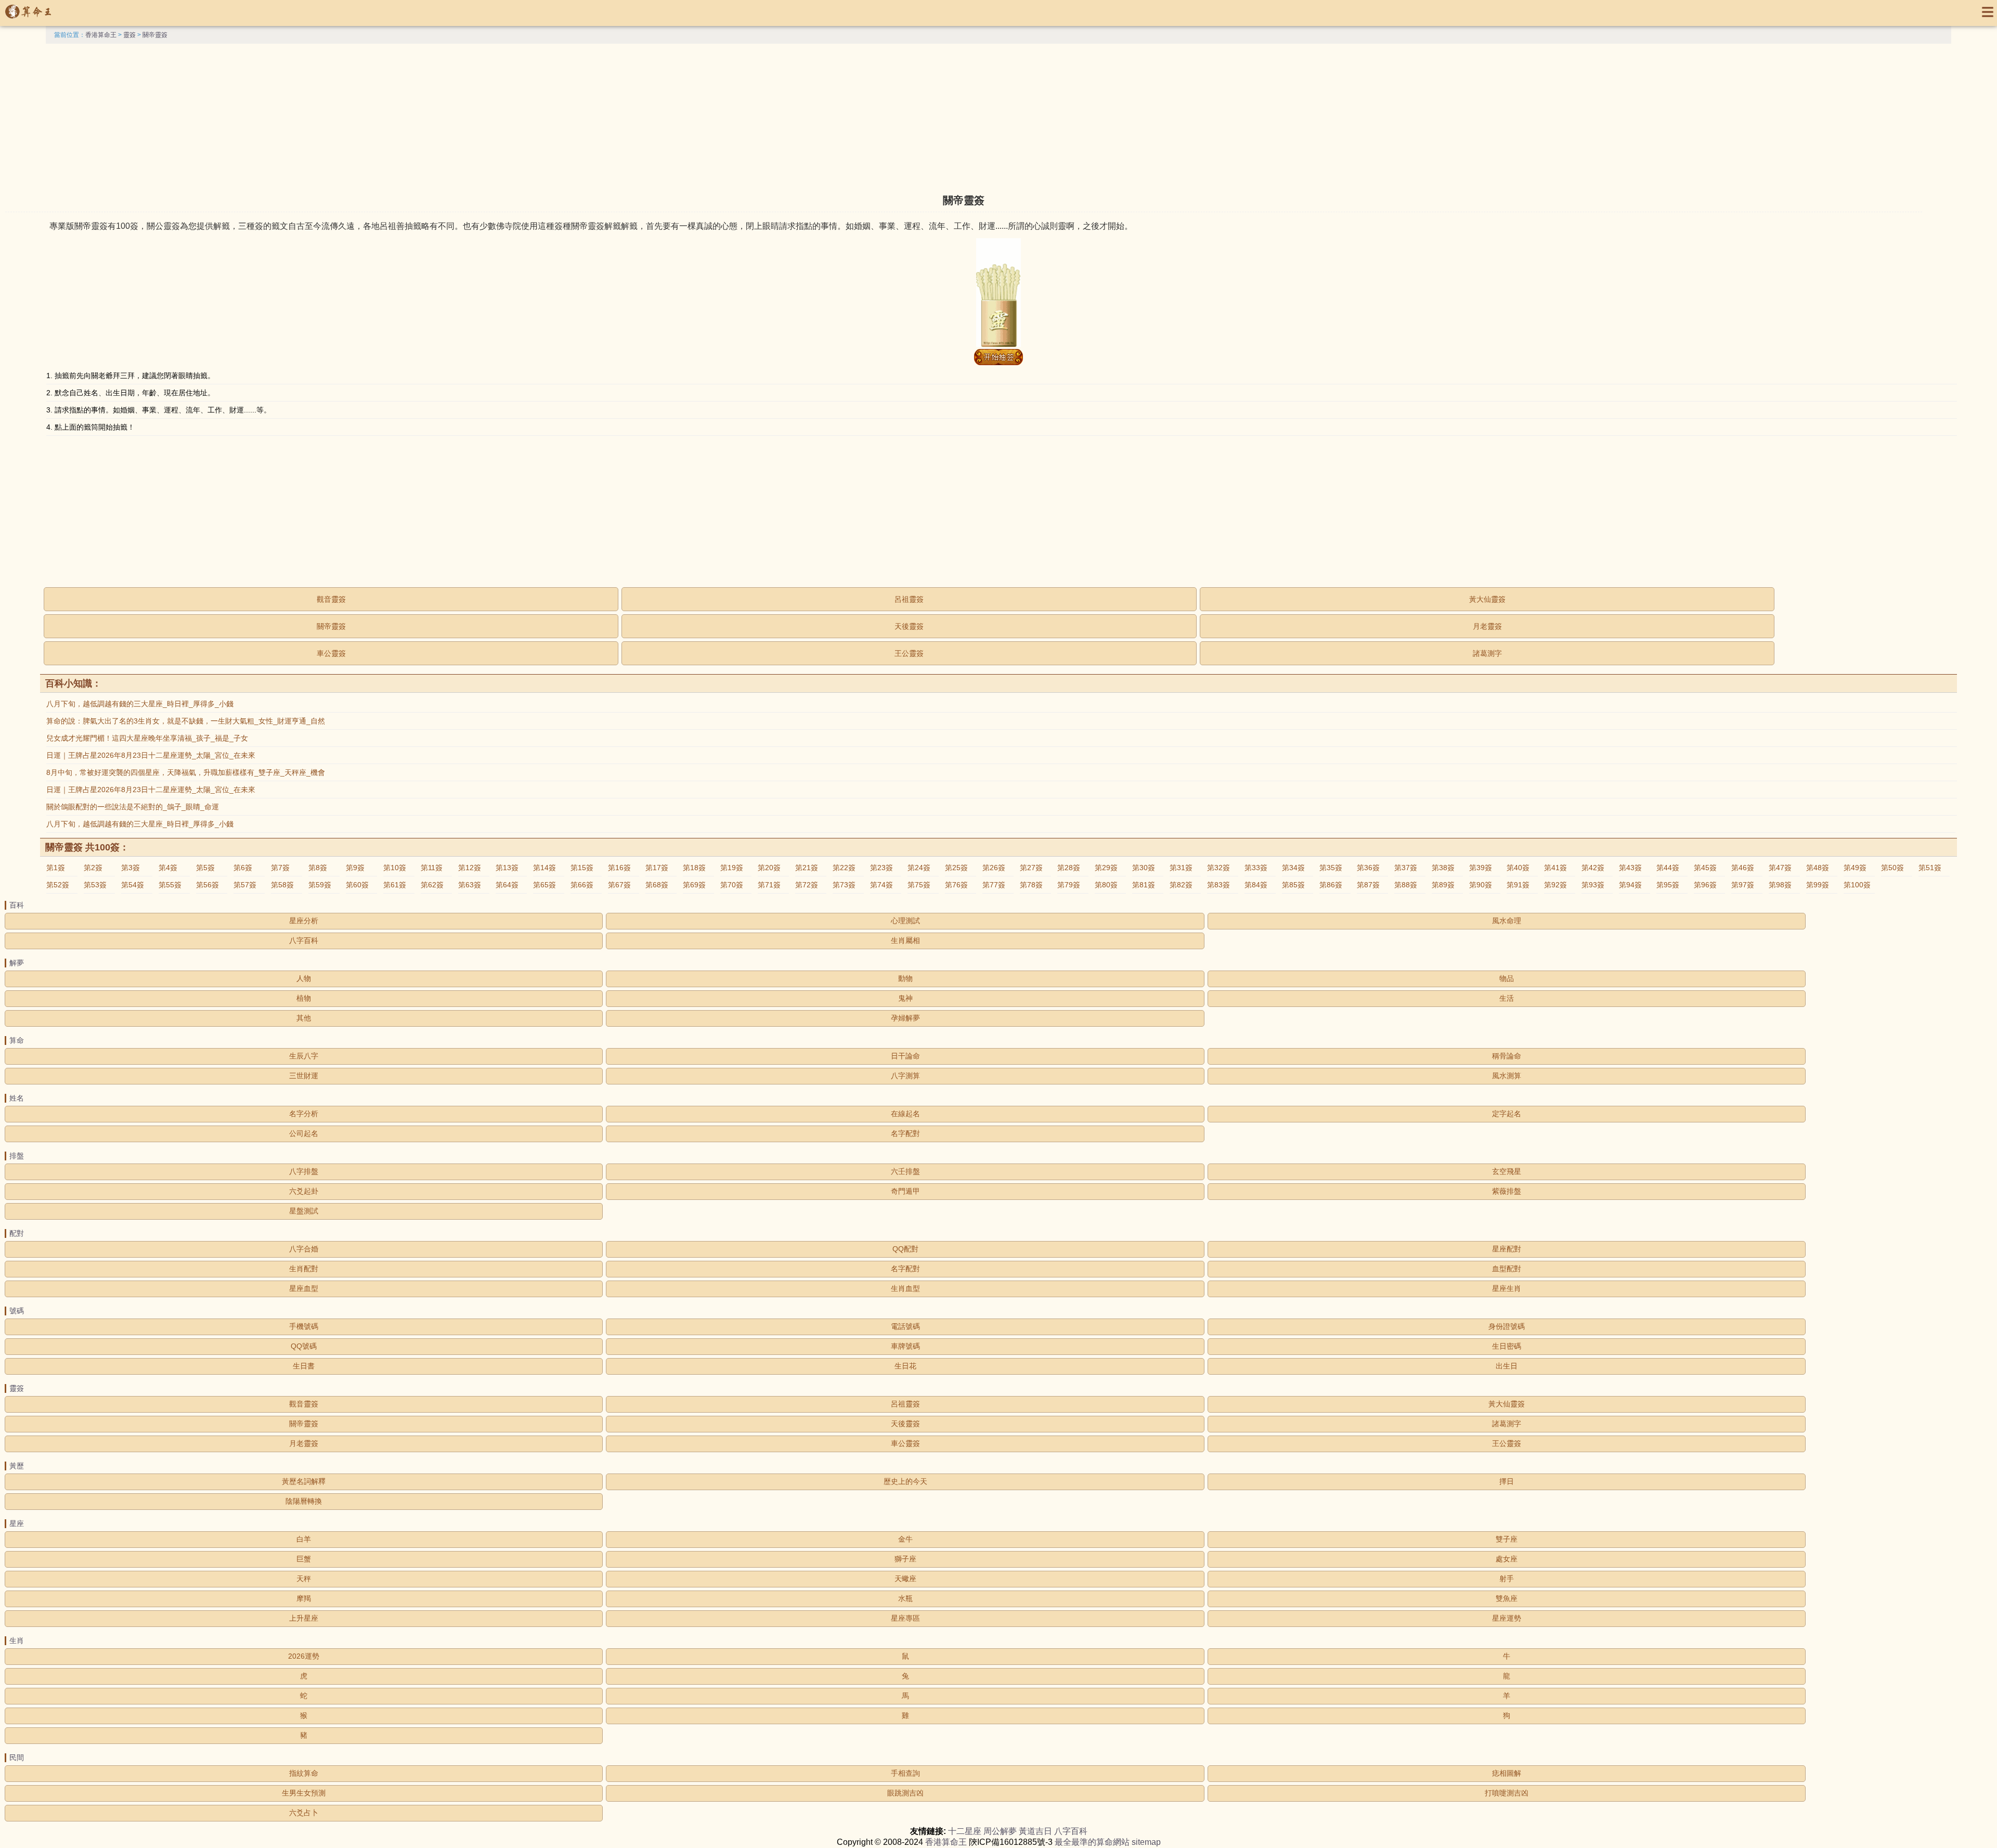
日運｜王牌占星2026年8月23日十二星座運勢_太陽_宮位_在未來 (151, 755)
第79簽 (1069, 885)
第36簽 (1368, 868)
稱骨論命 (1507, 1056)
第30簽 (1144, 868)
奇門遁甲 (905, 1191)
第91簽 (1518, 885)
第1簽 (56, 868)
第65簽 (544, 885)
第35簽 (1331, 868)
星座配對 (1507, 1249)
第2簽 (93, 868)
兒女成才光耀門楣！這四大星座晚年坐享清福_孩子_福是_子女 (147, 738)
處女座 (1507, 1559)
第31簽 (1181, 868)
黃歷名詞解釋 (304, 1481)
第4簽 (168, 868)
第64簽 (507, 885)
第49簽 (1855, 868)
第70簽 (732, 885)
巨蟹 (304, 1559)
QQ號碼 (304, 1346)
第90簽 (1481, 885)
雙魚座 (1507, 1598)
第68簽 (657, 885)
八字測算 (905, 1076)
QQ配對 (905, 1249)
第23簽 (881, 868)
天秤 (304, 1579)
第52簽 (58, 885)
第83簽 (1218, 885)
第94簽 (1630, 885)
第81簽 (1144, 885)
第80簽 (1106, 885)
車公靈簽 (331, 653)
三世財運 (304, 1076)
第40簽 (1518, 868)
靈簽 (129, 35)
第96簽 (1705, 885)
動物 (905, 978)
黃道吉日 (1035, 1831)
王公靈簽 (909, 653)
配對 (17, 1233)
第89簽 (1443, 885)
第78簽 (1031, 885)
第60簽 (357, 885)
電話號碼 (905, 1326)
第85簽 (1293, 885)
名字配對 (905, 1133)
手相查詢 (905, 1773)
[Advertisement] (998, 117)
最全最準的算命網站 (1092, 1842)
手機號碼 (304, 1326)
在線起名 (905, 1114)
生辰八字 (304, 1056)
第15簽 (582, 868)
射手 (1507, 1579)
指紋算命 (304, 1773)
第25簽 (956, 868)
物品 (1507, 978)
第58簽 (282, 885)
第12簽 (470, 868)
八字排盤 (304, 1171)
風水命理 (1507, 921)
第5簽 (205, 868)
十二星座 (965, 1831)
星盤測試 (304, 1211)
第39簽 (1481, 868)
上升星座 (304, 1618)
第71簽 (769, 885)
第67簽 (619, 885)
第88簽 (1406, 885)
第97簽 (1743, 885)
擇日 (1507, 1481)
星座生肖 (1507, 1288)
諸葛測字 (1487, 653)
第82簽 (1181, 885)
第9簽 (355, 868)
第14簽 (544, 868)
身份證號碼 (1507, 1326)
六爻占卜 (304, 1813)
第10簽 (395, 868)
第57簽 (245, 885)
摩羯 (304, 1598)
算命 (17, 1040)
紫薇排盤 (1507, 1191)
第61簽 (395, 885)
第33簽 (1256, 868)
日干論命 (905, 1056)
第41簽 (1555, 868)
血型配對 (1507, 1269)
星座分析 (304, 921)
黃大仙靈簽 (1487, 599)
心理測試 (905, 921)
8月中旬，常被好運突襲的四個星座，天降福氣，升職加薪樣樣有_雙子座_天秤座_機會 (186, 772)
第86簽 (1331, 885)
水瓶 (905, 1598)
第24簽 (919, 868)
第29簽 (1106, 868)
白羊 (304, 1539)
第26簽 (994, 868)
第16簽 (619, 868)
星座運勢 (1507, 1618)
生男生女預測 (304, 1793)
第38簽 (1443, 868)
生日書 (304, 1366)
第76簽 (956, 885)
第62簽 (432, 885)
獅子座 (905, 1559)
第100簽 (1857, 885)
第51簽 (1930, 868)
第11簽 (432, 868)
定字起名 (1507, 1114)
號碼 (17, 1311)
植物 (304, 998)
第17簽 (657, 868)
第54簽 (133, 885)
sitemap (1146, 1842)
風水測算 (1507, 1076)
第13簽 (507, 868)
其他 (304, 1018)
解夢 (17, 963)
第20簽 (769, 868)
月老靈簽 (1487, 626)
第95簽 (1668, 885)
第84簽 (1256, 885)
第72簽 (807, 885)
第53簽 (95, 885)
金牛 (905, 1539)
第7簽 (280, 868)
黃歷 (17, 1466)
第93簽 (1593, 885)
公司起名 (304, 1133)
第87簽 (1368, 885)
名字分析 (304, 1114)
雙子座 (1507, 1539)
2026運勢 (304, 1656)
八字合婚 (304, 1249)
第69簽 (694, 885)
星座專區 (905, 1618)
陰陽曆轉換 (304, 1501)
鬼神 (905, 998)
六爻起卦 (304, 1191)
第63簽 (470, 885)
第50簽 (1892, 868)
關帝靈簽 (155, 35)
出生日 (1507, 1366)
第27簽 (1031, 868)
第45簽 (1705, 868)
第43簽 (1630, 868)
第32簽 (1218, 868)
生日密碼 (1507, 1346)
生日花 (905, 1366)
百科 (17, 905)
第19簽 (732, 868)
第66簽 (582, 885)
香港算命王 (101, 35)
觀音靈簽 (331, 599)
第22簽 (844, 868)
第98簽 (1780, 885)
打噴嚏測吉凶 (1507, 1793)
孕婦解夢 (905, 1018)
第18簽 (694, 868)
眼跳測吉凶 (905, 1793)
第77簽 (994, 885)
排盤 (17, 1156)
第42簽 (1593, 868)
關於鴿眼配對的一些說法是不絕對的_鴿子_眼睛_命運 (133, 807)
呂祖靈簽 (909, 599)
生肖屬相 (905, 940)
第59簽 (320, 885)
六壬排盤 (905, 1171)
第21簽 (807, 868)
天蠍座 (905, 1579)
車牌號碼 (905, 1346)
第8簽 (318, 868)
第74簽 (881, 885)
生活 (1507, 998)
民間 (17, 1757)
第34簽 (1293, 868)
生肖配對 (304, 1269)
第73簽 (844, 885)
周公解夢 (1000, 1831)
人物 (304, 978)
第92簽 (1555, 885)
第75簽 (919, 885)
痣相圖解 (1507, 1773)
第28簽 (1069, 868)
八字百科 (304, 940)
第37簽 (1406, 868)
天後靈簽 (909, 626)
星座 (17, 1523)
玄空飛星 (1507, 1171)
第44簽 (1668, 868)
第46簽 (1743, 868)
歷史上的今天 (905, 1481)
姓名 (17, 1098)
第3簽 (131, 868)
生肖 (17, 1640)
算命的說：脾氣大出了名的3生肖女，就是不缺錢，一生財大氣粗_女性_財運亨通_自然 (186, 721)
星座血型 (304, 1288)
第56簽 (208, 885)
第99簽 (1818, 885)
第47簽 (1780, 868)
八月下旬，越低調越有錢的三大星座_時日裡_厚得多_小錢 (140, 704)
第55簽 (170, 885)
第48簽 (1818, 868)
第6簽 (243, 868)
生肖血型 (905, 1288)
